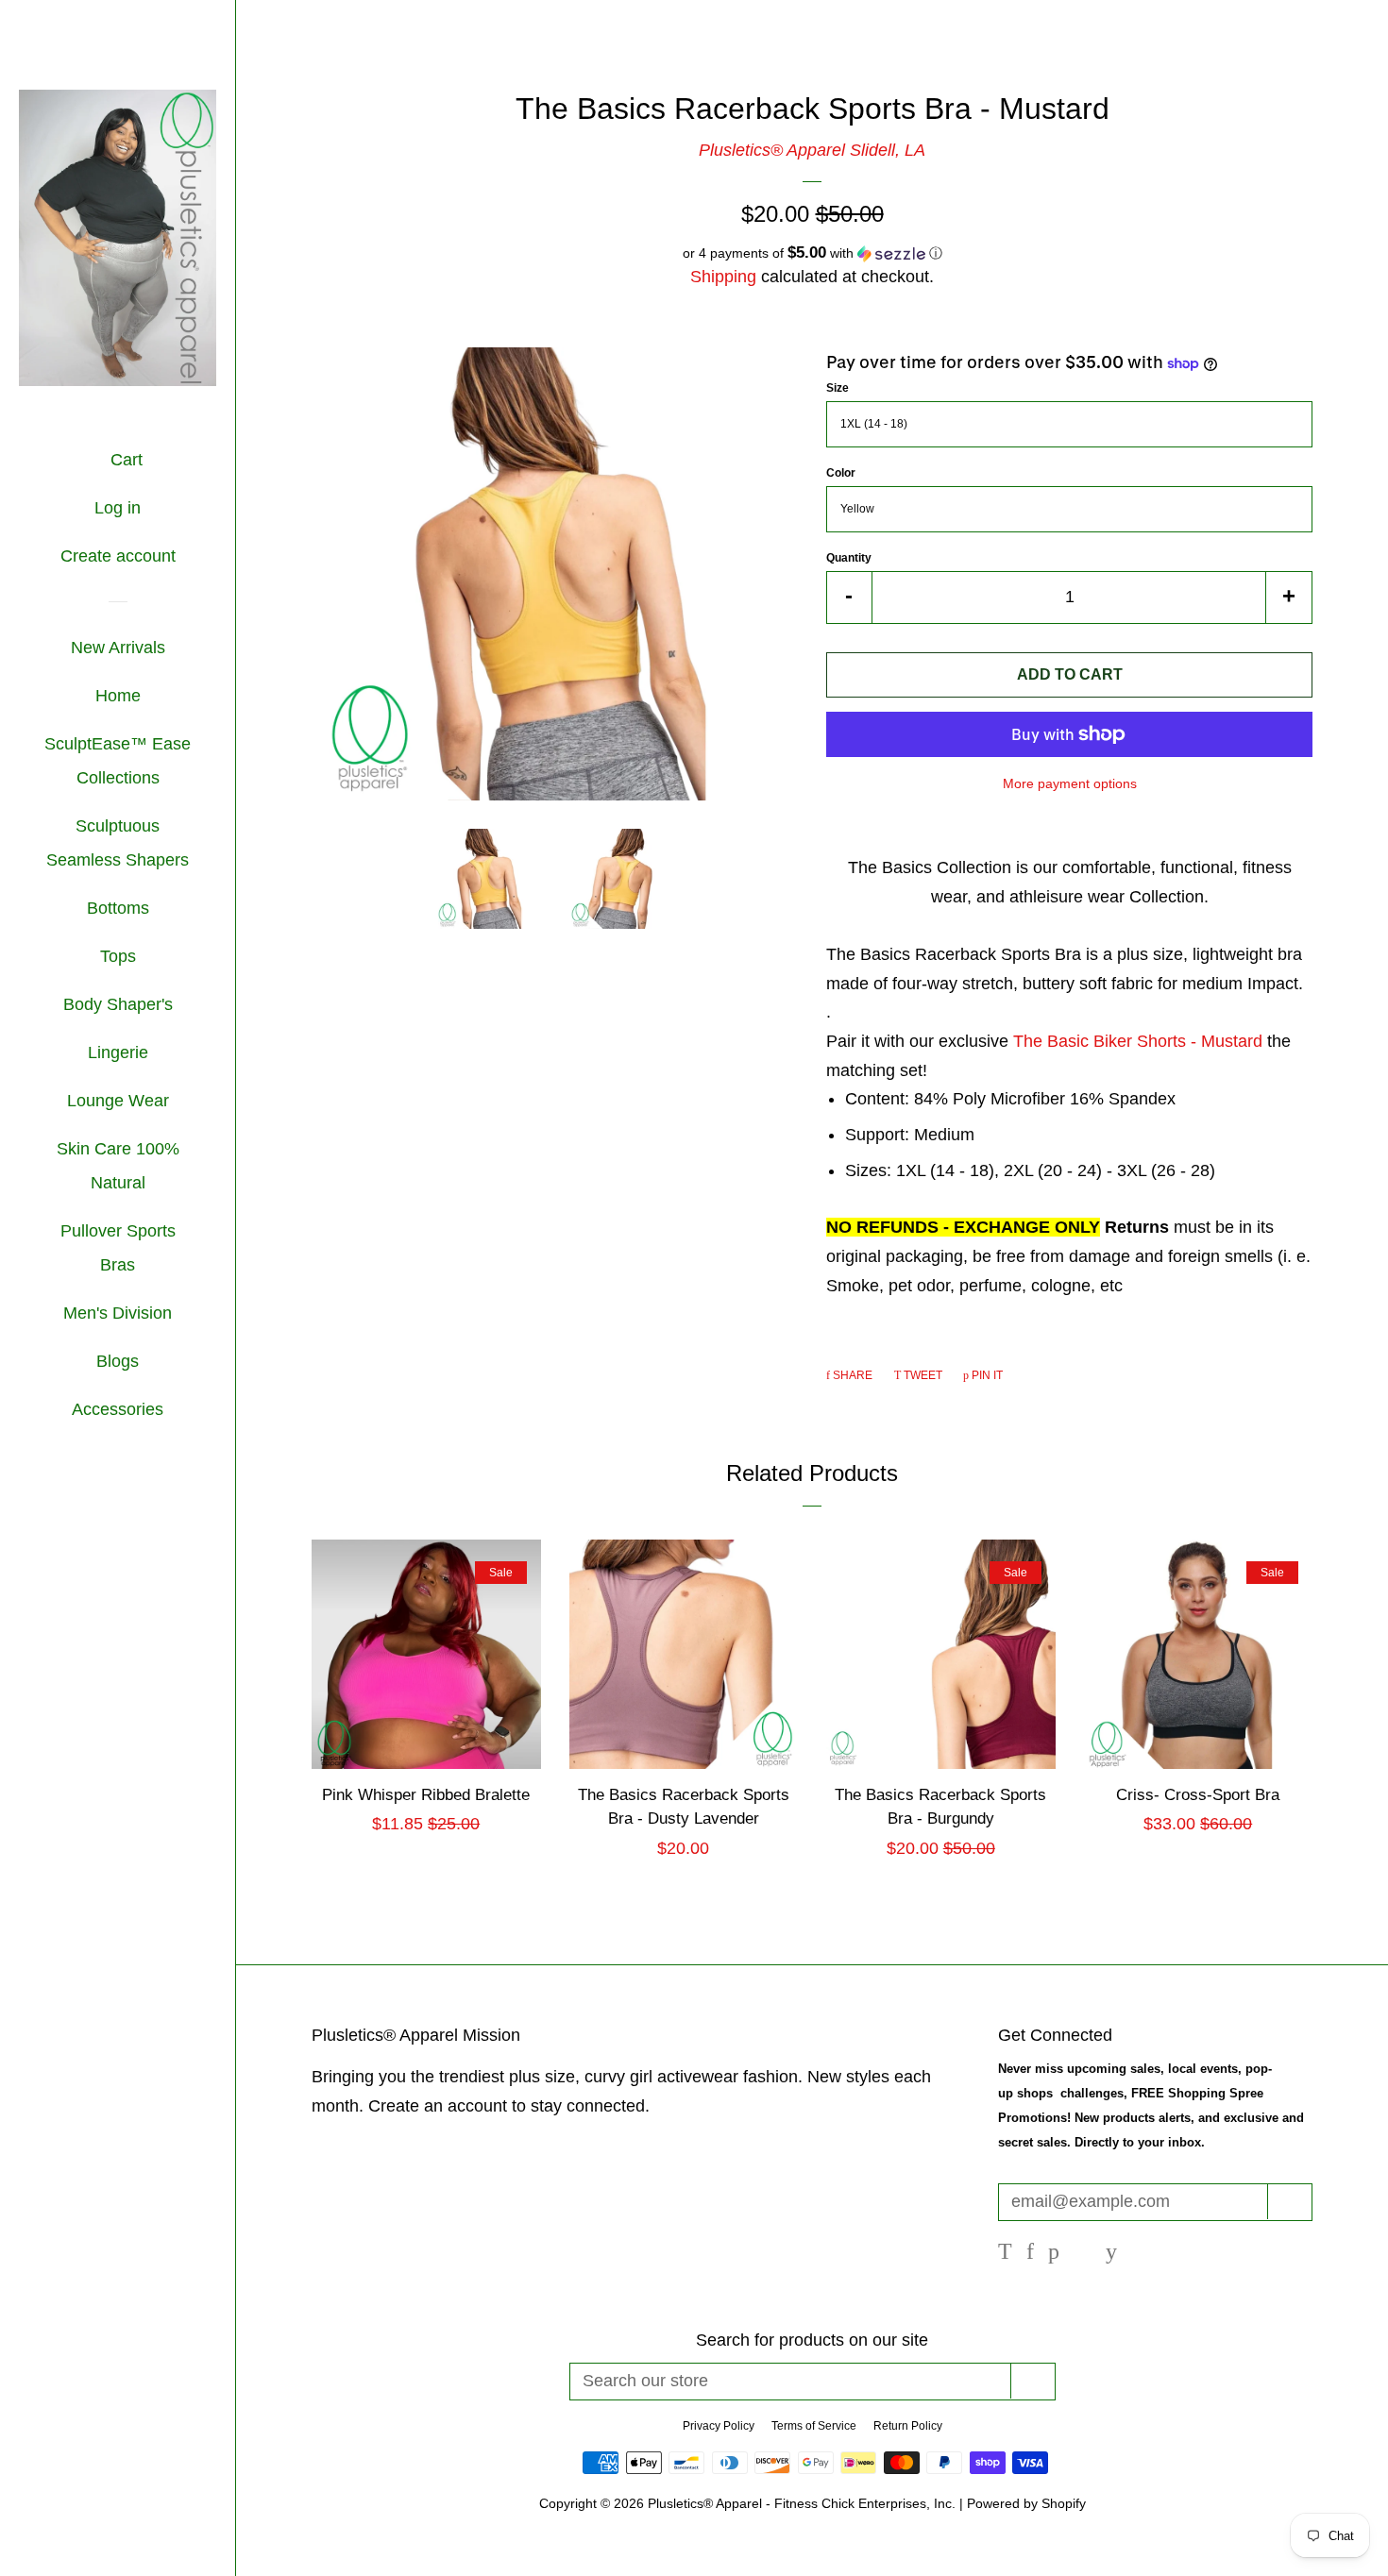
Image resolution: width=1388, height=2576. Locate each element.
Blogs (118, 1361)
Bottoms (118, 908)
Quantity (849, 558)
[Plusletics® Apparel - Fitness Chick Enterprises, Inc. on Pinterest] (1054, 2253)
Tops (118, 956)
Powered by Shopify (1026, 2503)
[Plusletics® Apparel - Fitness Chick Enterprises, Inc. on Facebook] (1030, 2253)
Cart (124, 460)
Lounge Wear (118, 1101)
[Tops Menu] (143, 958)
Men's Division (118, 1313)
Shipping (723, 277)
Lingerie (118, 1052)
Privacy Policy (719, 2426)
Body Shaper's (118, 1004)
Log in (118, 508)
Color (841, 473)
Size (838, 388)
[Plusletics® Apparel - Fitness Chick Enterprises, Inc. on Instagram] (1083, 2253)
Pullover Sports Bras (118, 1248)
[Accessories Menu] (170, 1411)
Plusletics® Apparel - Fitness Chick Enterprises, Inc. (804, 2503)
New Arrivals (118, 648)
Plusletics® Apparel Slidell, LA (812, 150)
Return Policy (908, 2426)
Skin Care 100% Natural (118, 1166)
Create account (118, 556)
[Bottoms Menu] (156, 910)
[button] (812, 253)
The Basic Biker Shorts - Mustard (1140, 1041)
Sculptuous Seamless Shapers (118, 843)
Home (118, 696)
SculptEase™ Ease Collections (118, 761)
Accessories (118, 1409)
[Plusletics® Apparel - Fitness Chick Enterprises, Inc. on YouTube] (1111, 2253)
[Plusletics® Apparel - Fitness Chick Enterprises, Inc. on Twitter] (1005, 2253)
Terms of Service (814, 2426)
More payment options (1070, 783)
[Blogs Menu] (146, 1363)
